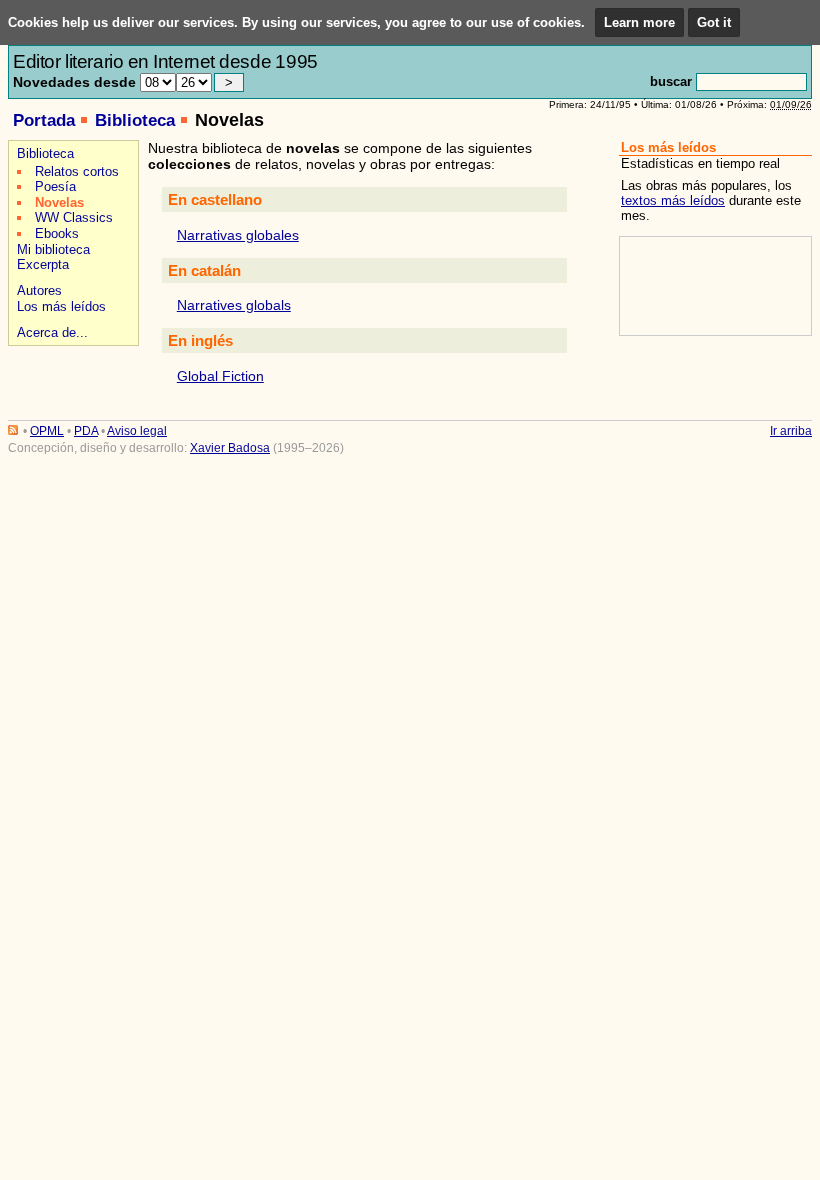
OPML (47, 431)
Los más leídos (61, 306)
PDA (86, 431)
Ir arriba (791, 431)
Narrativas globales (238, 235)
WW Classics (74, 217)
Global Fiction (220, 376)
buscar (671, 81)
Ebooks (57, 233)
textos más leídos (673, 200)
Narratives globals (234, 305)
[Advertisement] (714, 286)
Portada (44, 120)
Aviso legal (137, 431)
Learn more (639, 22)
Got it (714, 22)
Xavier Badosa (230, 448)
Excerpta (43, 264)
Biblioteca (135, 120)
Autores (39, 290)
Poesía (55, 186)
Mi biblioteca (53, 249)
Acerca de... (52, 332)
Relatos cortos (77, 171)
